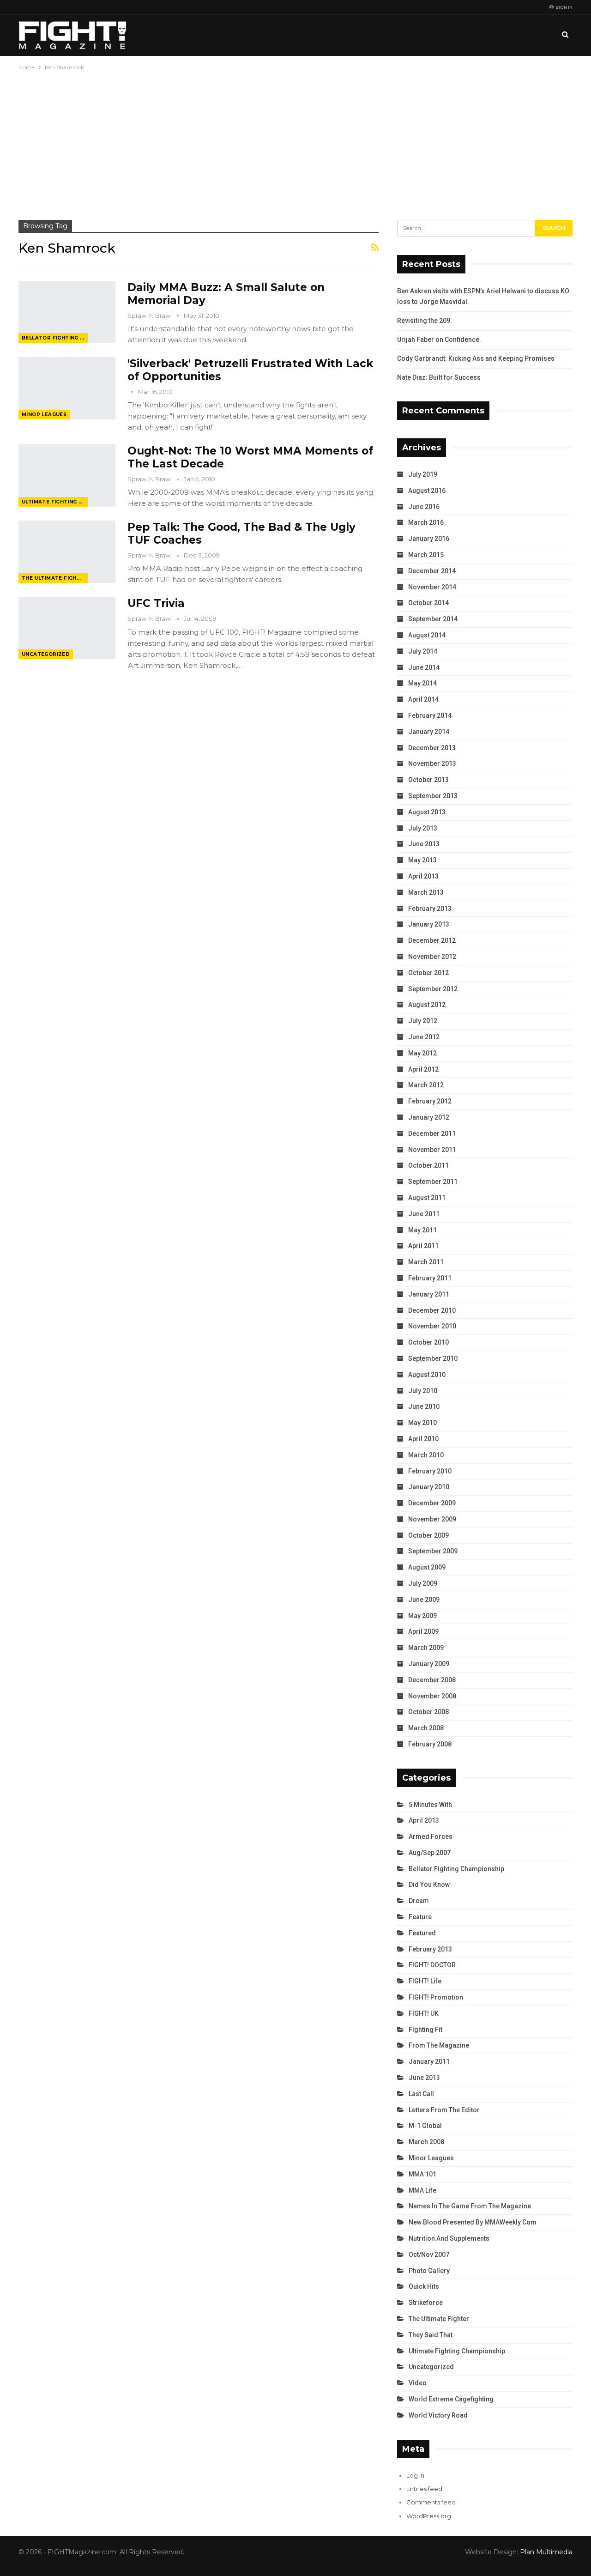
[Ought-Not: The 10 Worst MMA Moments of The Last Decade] (67, 475)
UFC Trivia (156, 603)
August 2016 (427, 491)
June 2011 (424, 1214)
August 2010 (427, 1375)
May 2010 (422, 1423)
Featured (422, 1933)
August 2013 (427, 812)
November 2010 (432, 1326)
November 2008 (432, 1696)
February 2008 (430, 1744)
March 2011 (426, 1262)
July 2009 (423, 1583)
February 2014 (430, 715)
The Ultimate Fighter (55, 578)
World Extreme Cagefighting (451, 2399)
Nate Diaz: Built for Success (439, 377)
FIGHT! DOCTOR (432, 1965)
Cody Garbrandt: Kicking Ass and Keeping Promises (476, 358)
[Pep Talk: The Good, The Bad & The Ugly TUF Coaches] (67, 552)
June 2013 (424, 844)
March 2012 (426, 1085)
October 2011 (428, 1165)
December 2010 (432, 1310)
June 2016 (424, 507)
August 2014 (427, 635)
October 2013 (428, 780)
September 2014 (433, 619)
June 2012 (424, 1037)
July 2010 (423, 1391)
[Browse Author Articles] (133, 392)
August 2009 (427, 1567)
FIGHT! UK (424, 2013)
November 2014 (432, 587)
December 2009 (432, 1503)
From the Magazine (439, 2045)
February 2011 (430, 1278)
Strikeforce (426, 2303)
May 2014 (422, 683)
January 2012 (429, 1117)
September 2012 (433, 989)
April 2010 (423, 1439)
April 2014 (423, 699)
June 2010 (424, 1406)
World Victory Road (438, 2415)
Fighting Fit (425, 2030)
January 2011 (429, 1294)
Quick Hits (424, 2286)
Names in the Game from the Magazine (470, 2206)
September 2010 (433, 1358)
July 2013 (423, 828)
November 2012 (432, 957)
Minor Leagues (44, 415)
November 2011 (432, 1150)
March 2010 (426, 1455)
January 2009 (429, 1664)
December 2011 (432, 1133)
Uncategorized (46, 654)
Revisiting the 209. (425, 321)
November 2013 (432, 764)
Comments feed (431, 2502)
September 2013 (433, 796)
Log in (415, 2475)
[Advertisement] (295, 142)
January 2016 (429, 539)
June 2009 (424, 1600)
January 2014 (429, 732)
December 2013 (432, 748)
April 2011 (423, 1246)
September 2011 (433, 1182)
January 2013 (429, 924)
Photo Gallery (429, 2271)
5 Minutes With (430, 1805)
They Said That (431, 2335)
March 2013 (426, 892)
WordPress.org (429, 2516)
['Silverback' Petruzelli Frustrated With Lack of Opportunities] (67, 388)
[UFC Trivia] (67, 628)
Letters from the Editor (444, 2110)
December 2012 (432, 940)
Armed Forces (431, 1837)
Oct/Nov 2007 (429, 2255)
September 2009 (433, 1551)
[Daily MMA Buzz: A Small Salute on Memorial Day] (67, 312)
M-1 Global (425, 2126)
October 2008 (428, 1712)
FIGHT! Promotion (436, 1997)
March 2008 (426, 1728)
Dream (419, 1901)
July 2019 (423, 474)
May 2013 (422, 860)
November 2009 (432, 1519)
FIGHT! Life (425, 1981)
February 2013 (430, 909)
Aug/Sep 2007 (430, 1853)
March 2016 (426, 522)
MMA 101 (422, 2174)
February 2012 (430, 1101)
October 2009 (428, 1535)
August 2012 (427, 1005)
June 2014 (424, 667)
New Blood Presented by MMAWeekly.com (473, 2222)
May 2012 (422, 1053)
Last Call (421, 2094)
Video (418, 2383)
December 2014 (432, 571)
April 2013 (423, 876)
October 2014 (428, 603)
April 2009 (423, 1631)
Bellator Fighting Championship (55, 338)
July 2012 (423, 1021)
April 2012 (423, 1069)
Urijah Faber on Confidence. (439, 339)
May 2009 (422, 1616)
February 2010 (430, 1471)
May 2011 (422, 1230)
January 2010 (429, 1487)
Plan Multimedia (546, 2552)
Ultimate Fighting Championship (55, 502)
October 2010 (428, 1342)
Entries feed (424, 2489)
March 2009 (426, 1648)
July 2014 (423, 651)
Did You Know (429, 1885)
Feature (420, 1917)
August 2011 (427, 1198)
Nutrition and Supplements (449, 2238)
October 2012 (428, 973)
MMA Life (422, 2190)
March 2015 (426, 555)
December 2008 (432, 1680)
